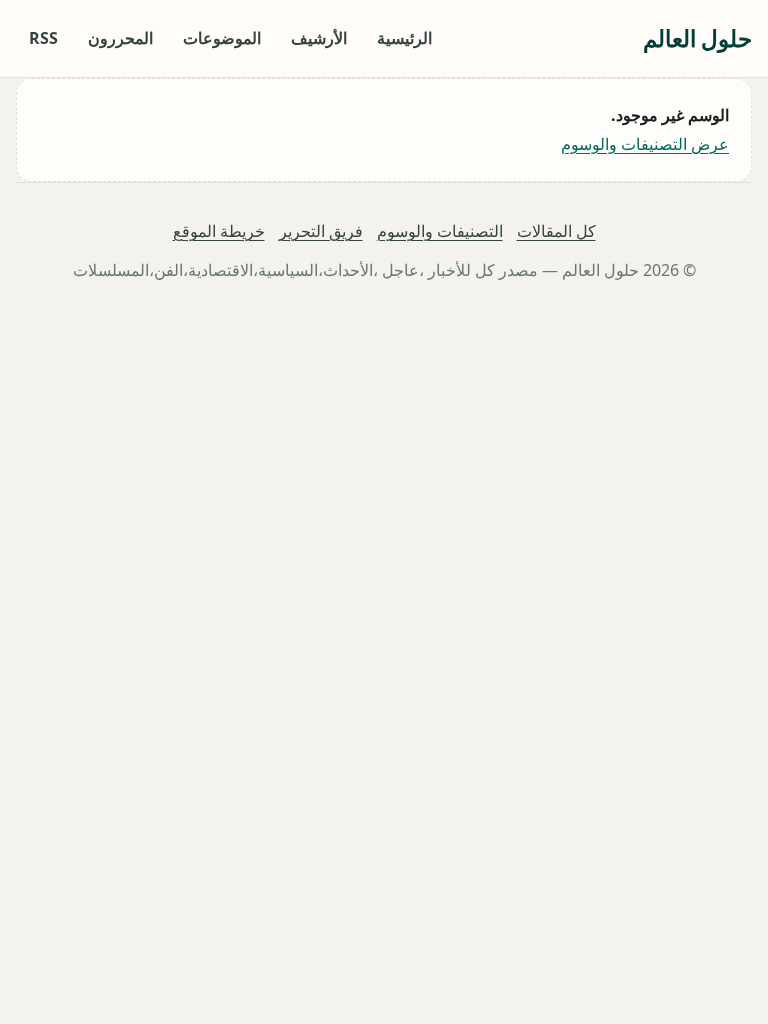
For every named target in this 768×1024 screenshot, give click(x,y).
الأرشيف (319, 38)
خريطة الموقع (219, 231)
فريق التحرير (321, 231)
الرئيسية (404, 38)
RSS (43, 38)
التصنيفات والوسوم (440, 231)
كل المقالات (556, 231)
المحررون (120, 38)
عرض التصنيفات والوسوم (645, 144)
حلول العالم (697, 38)
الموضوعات (222, 38)
